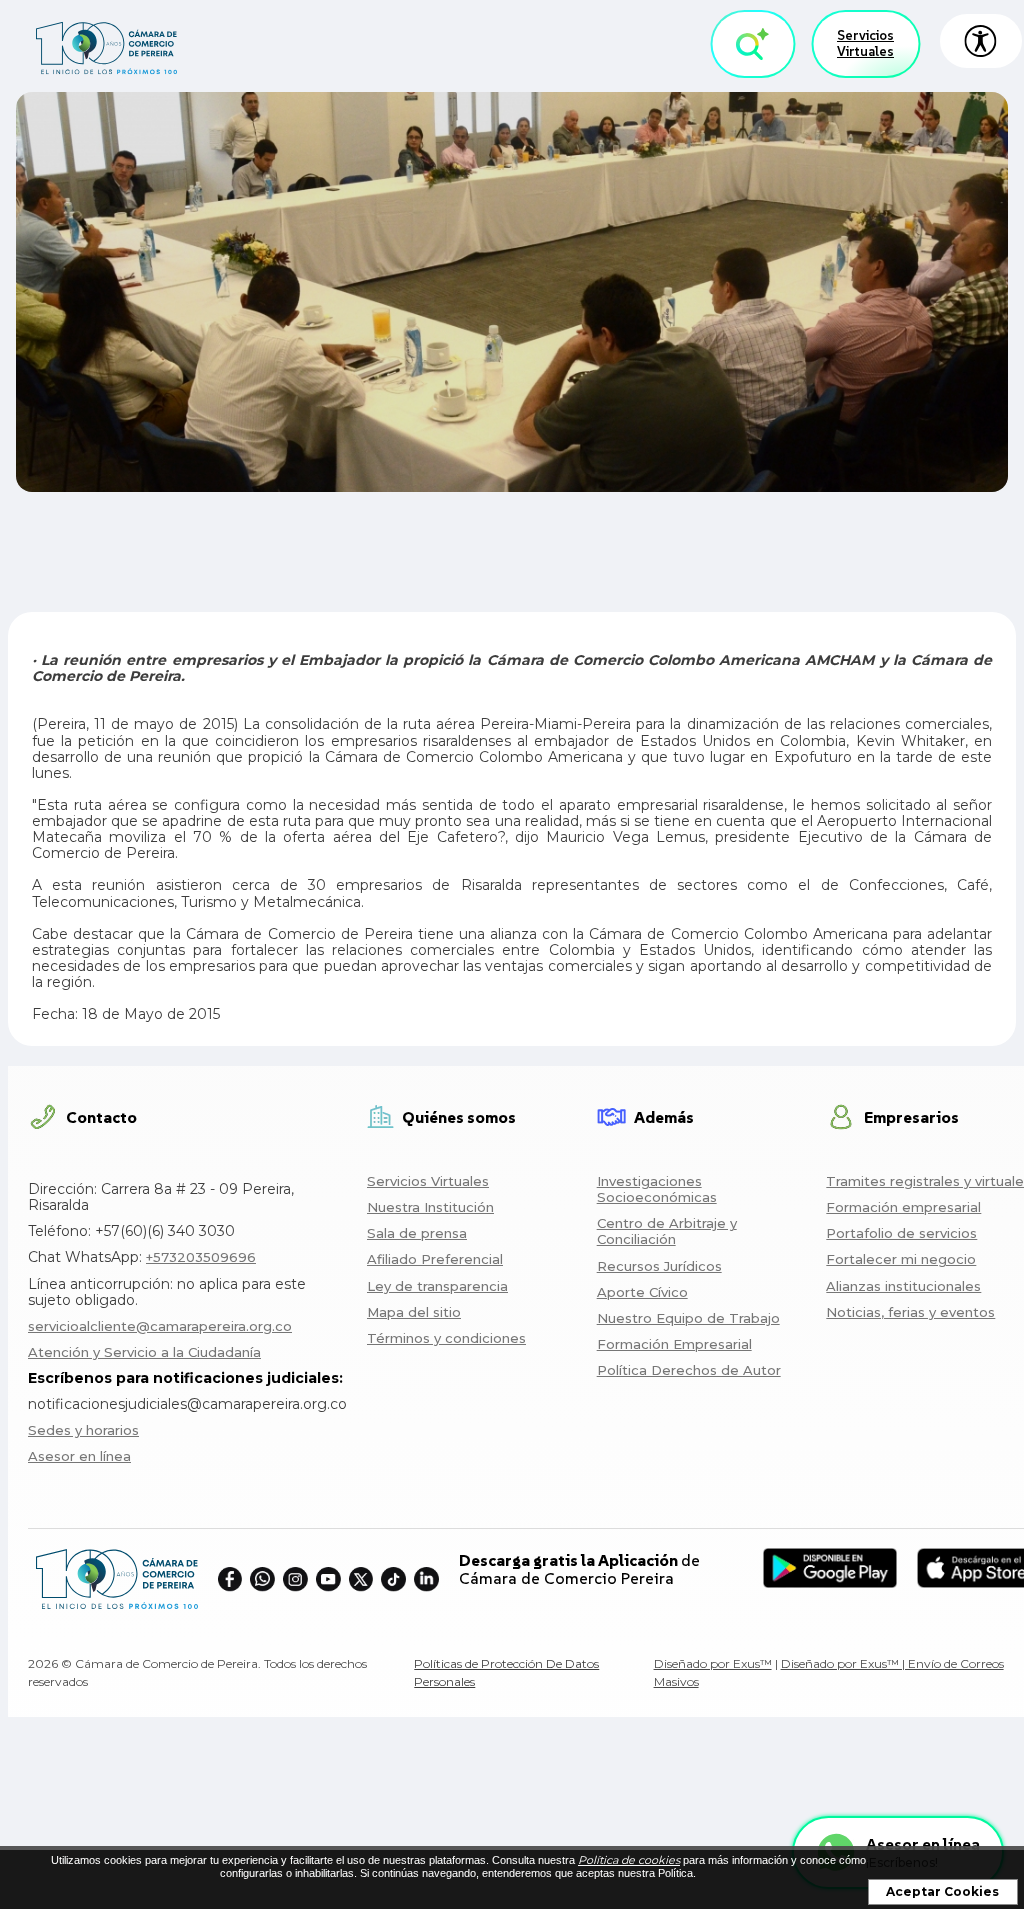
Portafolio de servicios (901, 1233)
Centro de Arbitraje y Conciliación (667, 1231)
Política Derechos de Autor (689, 1370)
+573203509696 (201, 1257)
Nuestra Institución (430, 1207)
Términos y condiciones (446, 1338)
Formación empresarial (903, 1207)
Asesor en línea (79, 1456)
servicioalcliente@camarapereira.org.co (160, 1326)
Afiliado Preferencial (435, 1259)
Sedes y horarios (83, 1430)
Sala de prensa (417, 1233)
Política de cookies (629, 1860)
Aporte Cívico (642, 1292)
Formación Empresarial (674, 1344)
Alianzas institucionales (903, 1286)
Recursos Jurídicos (659, 1266)
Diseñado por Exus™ (713, 1663)
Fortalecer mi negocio (901, 1259)
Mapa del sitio (414, 1312)
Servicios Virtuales (865, 43)
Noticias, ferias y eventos (910, 1312)
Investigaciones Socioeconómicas (657, 1189)
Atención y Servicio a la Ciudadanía (144, 1352)
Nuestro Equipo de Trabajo (688, 1318)
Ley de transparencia (437, 1286)
